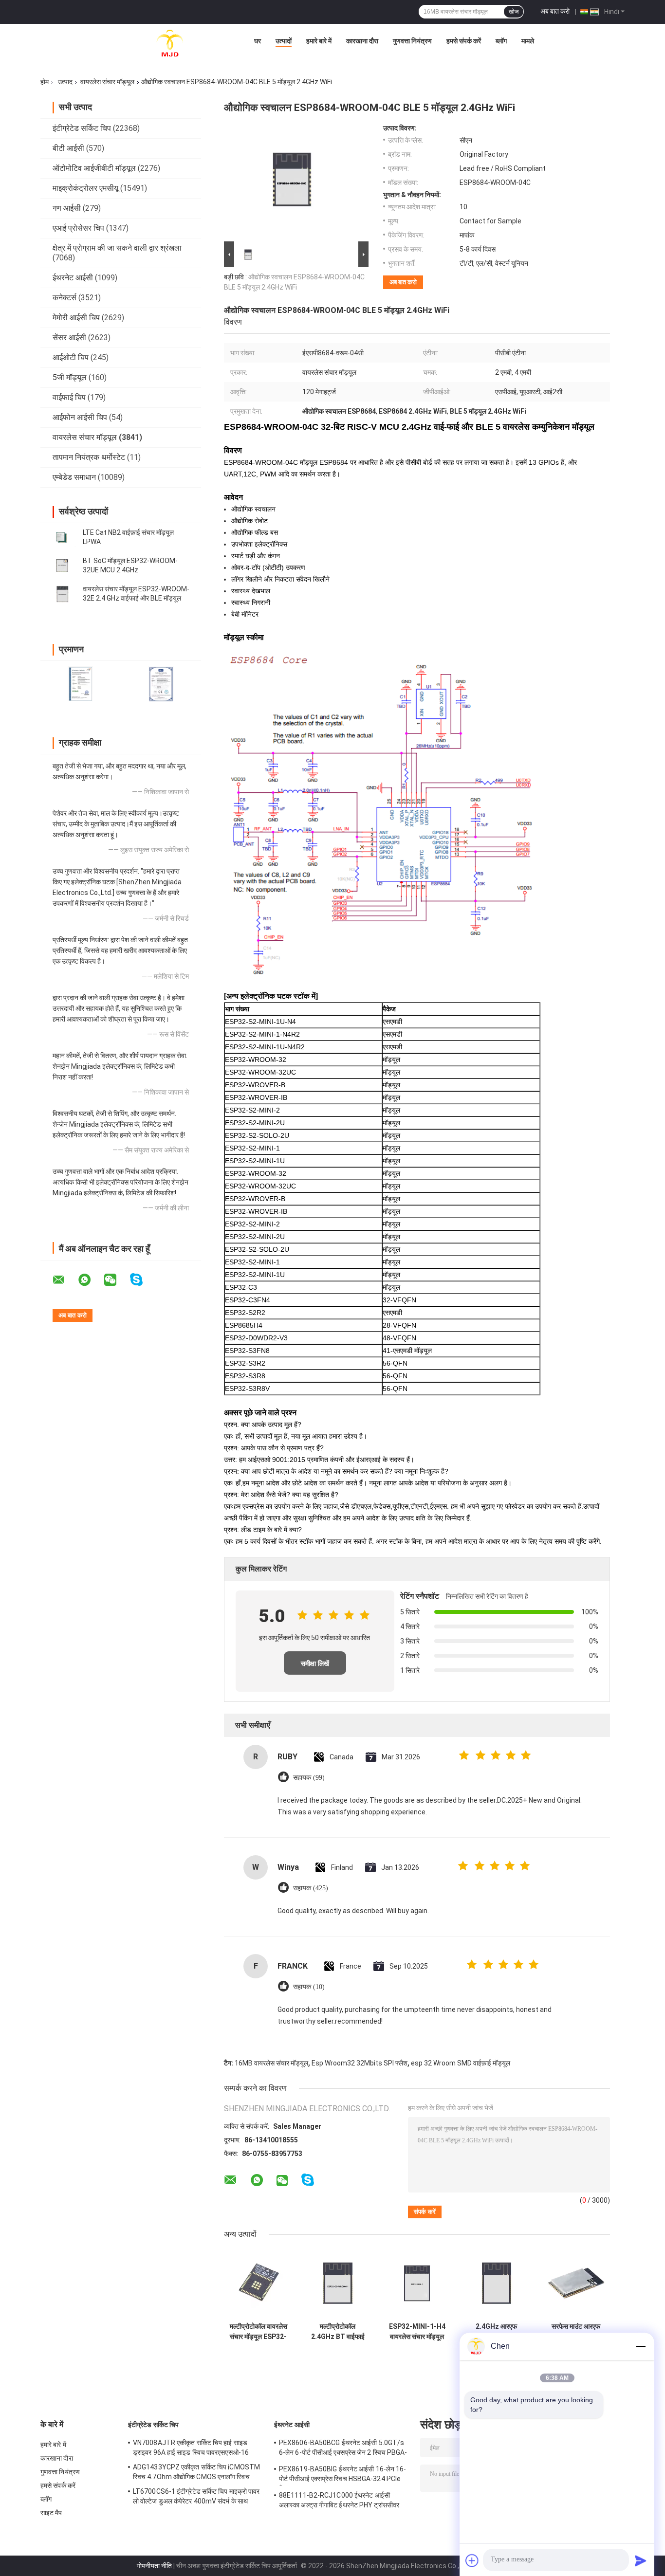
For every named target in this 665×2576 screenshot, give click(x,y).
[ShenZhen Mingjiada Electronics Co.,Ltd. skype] (142, 1280)
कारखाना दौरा (362, 41)
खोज (514, 12)
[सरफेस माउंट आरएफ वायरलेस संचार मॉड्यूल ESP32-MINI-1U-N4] (576, 2283)
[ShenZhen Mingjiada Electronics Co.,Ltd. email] (65, 1280)
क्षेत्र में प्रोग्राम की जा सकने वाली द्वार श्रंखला (117, 248)
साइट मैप (51, 2513)
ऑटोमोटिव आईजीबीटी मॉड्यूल (94, 168)
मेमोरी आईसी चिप (76, 318)
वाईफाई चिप (69, 397)
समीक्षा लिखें (315, 1663)
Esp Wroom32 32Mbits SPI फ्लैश (360, 2063)
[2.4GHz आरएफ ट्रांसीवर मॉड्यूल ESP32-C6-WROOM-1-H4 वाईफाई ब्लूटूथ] (496, 2283)
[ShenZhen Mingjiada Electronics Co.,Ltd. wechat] (116, 1280)
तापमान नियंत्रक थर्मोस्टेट (89, 457)
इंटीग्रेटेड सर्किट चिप (82, 128)
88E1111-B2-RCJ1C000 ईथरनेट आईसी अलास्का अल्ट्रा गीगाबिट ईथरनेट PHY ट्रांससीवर (339, 2500)
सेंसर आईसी (69, 338)
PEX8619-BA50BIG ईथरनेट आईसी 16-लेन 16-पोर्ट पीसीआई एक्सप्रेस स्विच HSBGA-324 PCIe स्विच (343, 2475)
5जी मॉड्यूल (70, 377)
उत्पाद (65, 82)
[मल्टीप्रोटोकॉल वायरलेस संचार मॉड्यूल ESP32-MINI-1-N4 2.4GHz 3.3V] (258, 2283)
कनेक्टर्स (65, 298)
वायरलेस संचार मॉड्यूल (107, 82)
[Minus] (641, 2346)
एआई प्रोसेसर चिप (78, 228)
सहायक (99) (309, 1778)
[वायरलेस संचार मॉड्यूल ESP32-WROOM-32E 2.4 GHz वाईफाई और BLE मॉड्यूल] (62, 594)
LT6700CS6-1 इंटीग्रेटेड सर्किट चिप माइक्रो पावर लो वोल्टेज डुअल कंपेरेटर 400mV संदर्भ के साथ (196, 2496)
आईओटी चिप (71, 357)
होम (45, 82)
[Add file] (472, 2560)
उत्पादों (284, 41)
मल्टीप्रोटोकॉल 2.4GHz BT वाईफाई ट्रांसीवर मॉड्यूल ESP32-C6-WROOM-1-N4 (338, 2332)
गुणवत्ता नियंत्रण (412, 41)
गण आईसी (67, 208)
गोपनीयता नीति (154, 2566)
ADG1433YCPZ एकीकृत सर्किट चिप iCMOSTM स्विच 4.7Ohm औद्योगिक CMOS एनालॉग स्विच (196, 2472)
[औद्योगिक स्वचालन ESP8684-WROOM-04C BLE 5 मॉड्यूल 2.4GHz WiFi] (292, 182)
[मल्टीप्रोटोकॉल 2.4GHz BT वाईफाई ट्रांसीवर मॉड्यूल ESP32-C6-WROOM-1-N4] (338, 2283)
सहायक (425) (311, 1888)
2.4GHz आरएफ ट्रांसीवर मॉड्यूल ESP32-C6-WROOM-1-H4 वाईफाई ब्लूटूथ (496, 2332)
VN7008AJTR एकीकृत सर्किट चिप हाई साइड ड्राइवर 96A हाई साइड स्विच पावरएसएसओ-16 (191, 2448)
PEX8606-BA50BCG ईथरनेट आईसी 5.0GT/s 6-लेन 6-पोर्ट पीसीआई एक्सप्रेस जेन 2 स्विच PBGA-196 (343, 2449)
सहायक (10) (309, 1987)
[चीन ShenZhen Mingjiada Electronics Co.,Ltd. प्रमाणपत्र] (81, 684)
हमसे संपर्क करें (464, 41)
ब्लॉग (501, 41)
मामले (528, 41)
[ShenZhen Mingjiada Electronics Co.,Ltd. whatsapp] (91, 1280)
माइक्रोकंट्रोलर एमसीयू (85, 188)
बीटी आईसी (68, 148)
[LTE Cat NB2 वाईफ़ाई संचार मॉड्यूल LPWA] (62, 537)
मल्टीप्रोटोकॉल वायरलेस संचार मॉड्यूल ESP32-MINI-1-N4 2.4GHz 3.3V (258, 2332)
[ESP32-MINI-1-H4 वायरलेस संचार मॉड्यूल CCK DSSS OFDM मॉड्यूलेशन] (417, 2283)
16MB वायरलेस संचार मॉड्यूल (271, 2063)
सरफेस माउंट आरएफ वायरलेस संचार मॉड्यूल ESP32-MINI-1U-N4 (576, 2332)
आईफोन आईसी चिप (80, 417)
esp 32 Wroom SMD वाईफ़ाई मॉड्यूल (461, 2063)
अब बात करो (555, 11)
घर (258, 41)
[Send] (641, 2560)
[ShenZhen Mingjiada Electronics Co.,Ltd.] (170, 43)
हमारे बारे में (319, 41)
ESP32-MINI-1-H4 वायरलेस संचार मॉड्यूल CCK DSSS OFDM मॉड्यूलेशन (417, 2332)
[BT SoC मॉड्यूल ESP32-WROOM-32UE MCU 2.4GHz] (62, 566)
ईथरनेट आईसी (73, 278)
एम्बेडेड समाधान (74, 477)
